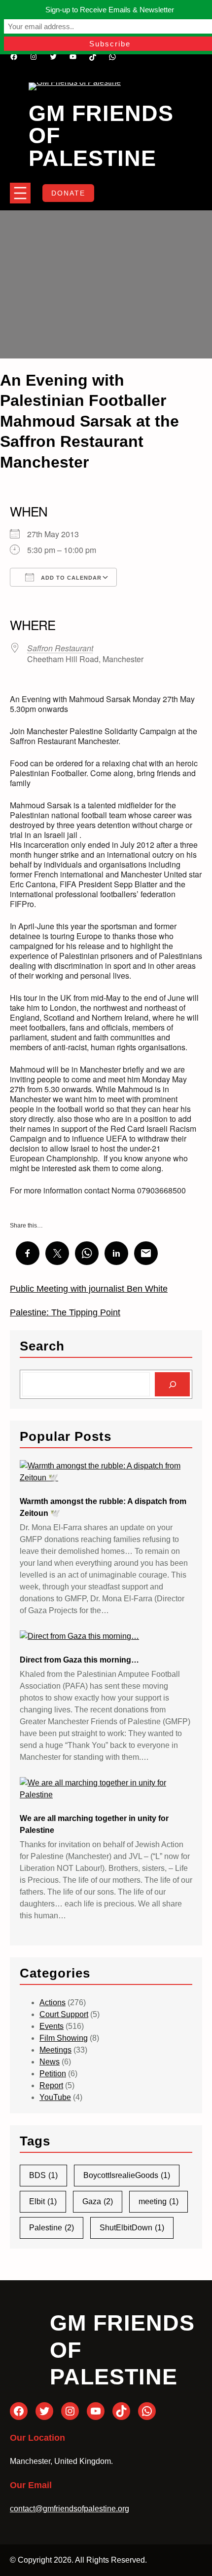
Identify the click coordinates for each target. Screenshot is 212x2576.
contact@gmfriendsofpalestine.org (70, 2509)
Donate (68, 193)
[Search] (172, 1384)
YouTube (55, 2097)
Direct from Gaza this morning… (79, 1660)
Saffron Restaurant (60, 648)
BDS (43, 2175)
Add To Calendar (70, 578)
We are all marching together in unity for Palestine (94, 1824)
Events (52, 2026)
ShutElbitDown (132, 2228)
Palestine (52, 2228)
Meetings (55, 2050)
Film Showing (64, 2038)
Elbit (43, 2201)
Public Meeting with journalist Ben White (89, 1289)
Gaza (98, 2201)
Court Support (64, 2014)
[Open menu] (20, 193)
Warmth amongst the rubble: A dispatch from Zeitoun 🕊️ (103, 1507)
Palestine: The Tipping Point (65, 1312)
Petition (53, 2074)
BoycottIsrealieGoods (127, 2175)
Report (51, 2085)
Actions (53, 2002)
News (50, 2062)
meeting (159, 2201)
